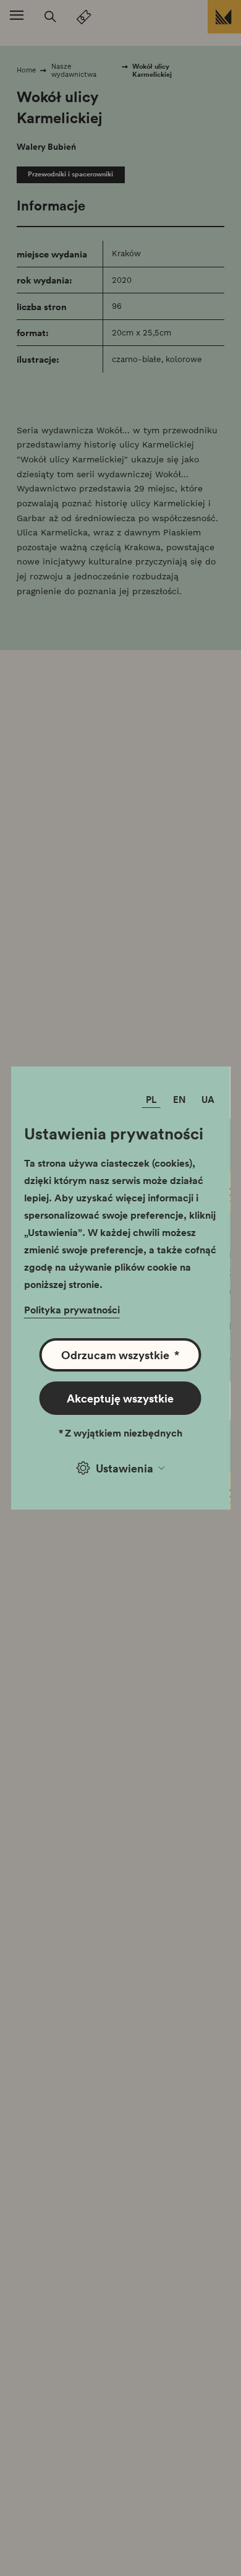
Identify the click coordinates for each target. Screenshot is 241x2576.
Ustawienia (125, 1468)
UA (208, 1099)
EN (180, 1099)
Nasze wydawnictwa (74, 70)
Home (26, 70)
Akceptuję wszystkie (120, 1398)
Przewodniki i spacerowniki (70, 174)
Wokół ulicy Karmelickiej (152, 70)
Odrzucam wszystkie (120, 1355)
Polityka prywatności (72, 1310)
